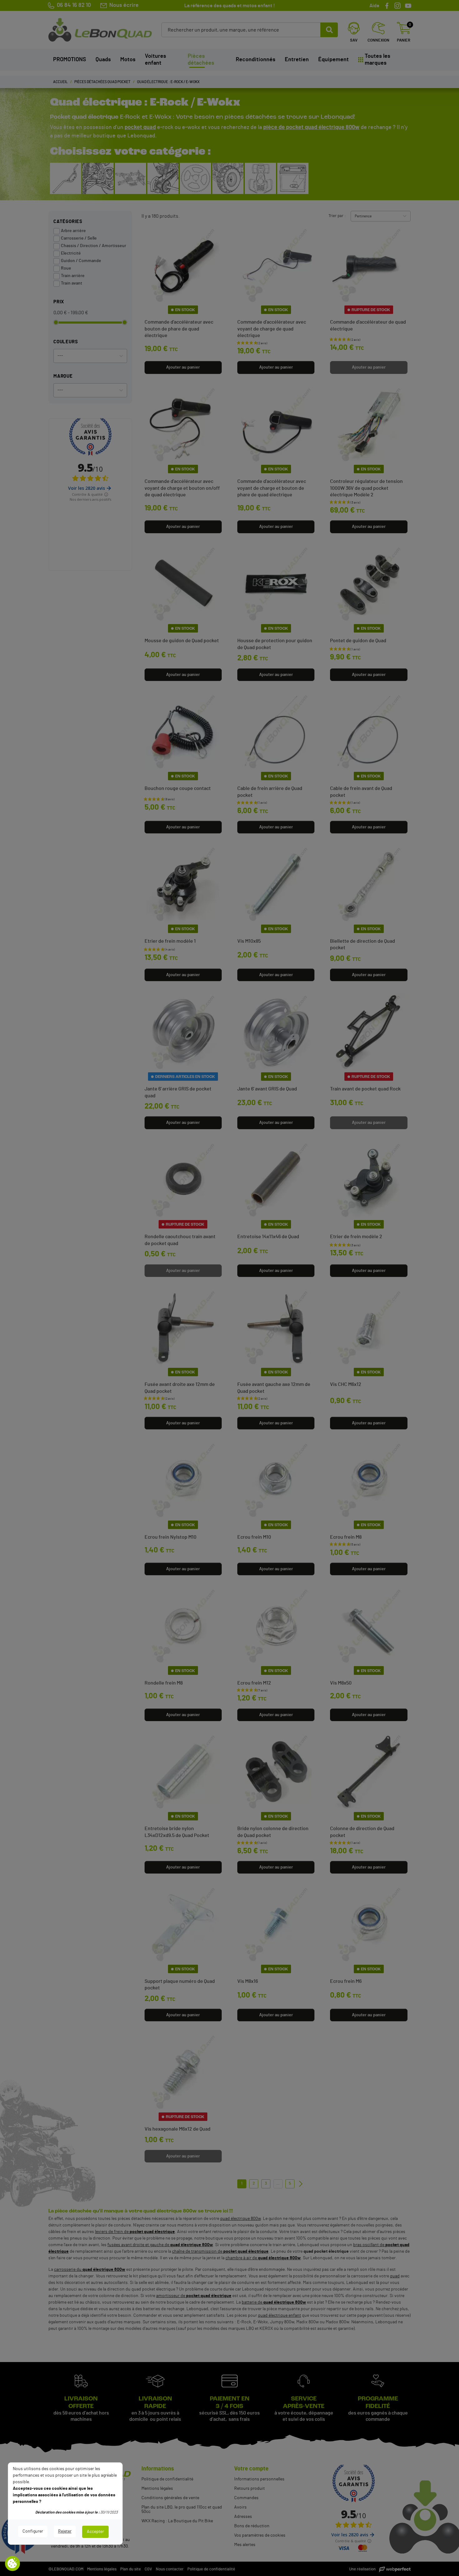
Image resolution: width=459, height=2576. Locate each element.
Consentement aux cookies (12, 2564)
